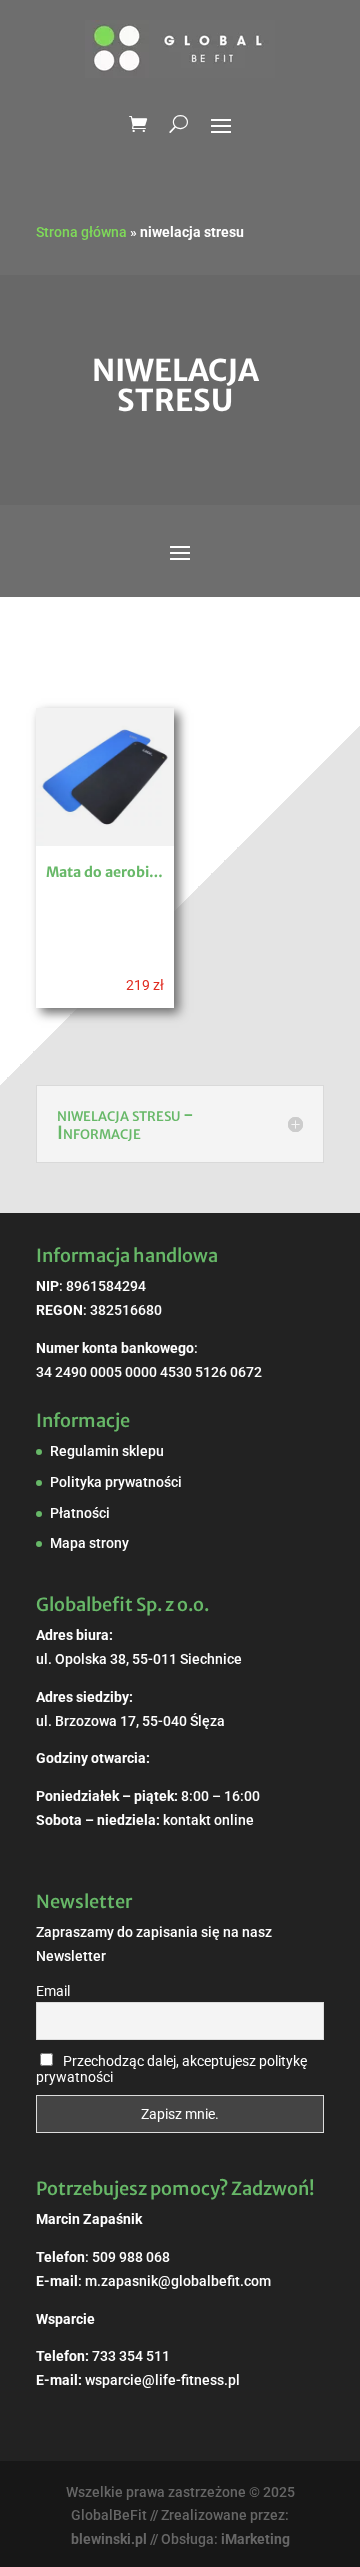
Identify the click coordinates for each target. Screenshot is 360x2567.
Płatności (80, 1513)
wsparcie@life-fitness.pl (162, 2380)
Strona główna (81, 232)
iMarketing (255, 2539)
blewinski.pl (109, 2539)
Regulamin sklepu (107, 1451)
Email (53, 1991)
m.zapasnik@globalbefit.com (178, 2281)
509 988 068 (131, 2257)
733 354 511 (131, 2356)
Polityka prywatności (116, 1482)
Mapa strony (89, 1543)
